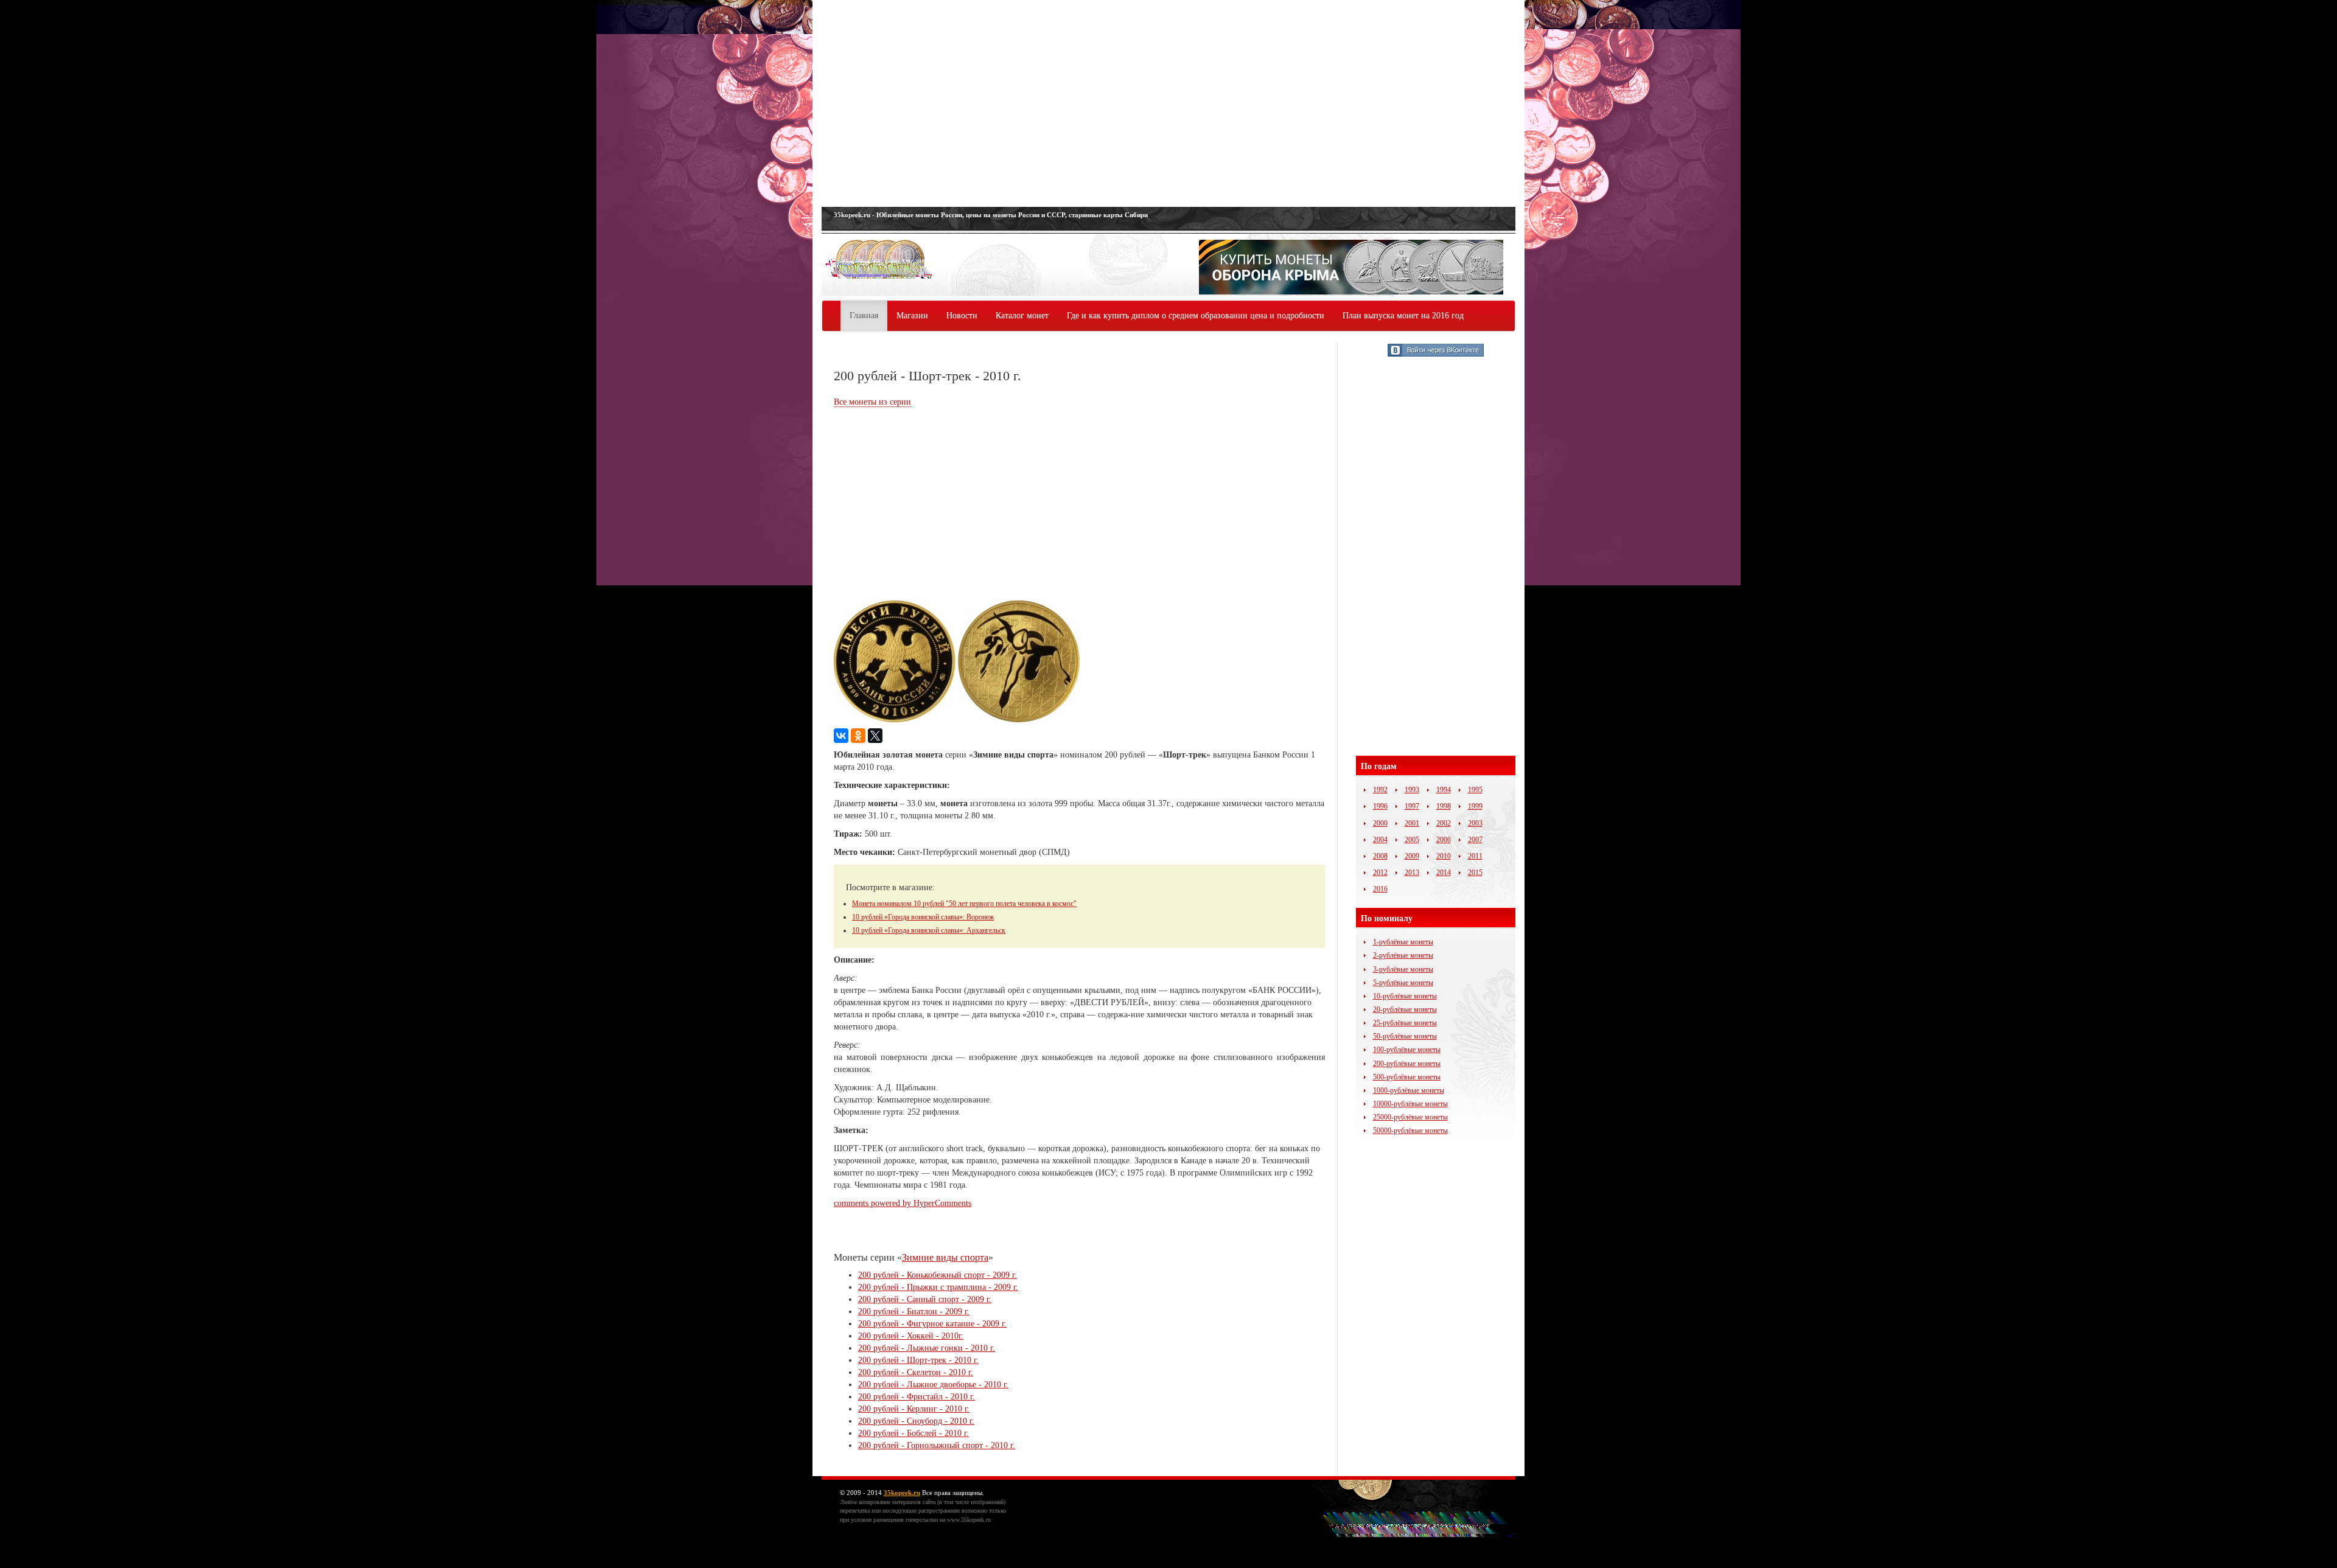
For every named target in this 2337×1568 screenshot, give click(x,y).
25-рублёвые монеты (1405, 1023)
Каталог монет (1022, 315)
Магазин (912, 315)
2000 (1380, 823)
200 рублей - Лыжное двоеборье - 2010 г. (933, 1385)
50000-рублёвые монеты (1410, 1131)
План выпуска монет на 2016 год (1403, 315)
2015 (1475, 873)
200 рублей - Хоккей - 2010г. (911, 1336)
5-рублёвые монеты (1403, 983)
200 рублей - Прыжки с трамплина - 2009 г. (938, 1287)
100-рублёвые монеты (1407, 1050)
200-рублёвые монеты (1407, 1064)
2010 (1444, 856)
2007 (1475, 840)
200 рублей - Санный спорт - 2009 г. (925, 1299)
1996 (1380, 806)
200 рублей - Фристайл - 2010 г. (917, 1397)
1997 (1412, 806)
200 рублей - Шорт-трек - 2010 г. (918, 1360)
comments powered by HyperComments (903, 1203)
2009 (1412, 856)
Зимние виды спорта (945, 1257)
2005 (1412, 840)
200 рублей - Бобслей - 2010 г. (913, 1433)
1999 (1475, 806)
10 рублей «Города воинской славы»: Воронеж (923, 917)
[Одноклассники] (858, 736)
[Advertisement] (1168, 103)
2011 (1475, 856)
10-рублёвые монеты (1405, 996)
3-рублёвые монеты (1403, 969)
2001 (1412, 823)
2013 (1412, 873)
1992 (1380, 790)
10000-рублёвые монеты (1410, 1104)
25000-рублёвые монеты (1410, 1117)
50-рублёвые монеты (1405, 1036)
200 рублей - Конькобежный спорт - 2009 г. (938, 1275)
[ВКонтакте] (841, 736)
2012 (1380, 873)
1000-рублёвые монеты (1409, 1090)
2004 (1380, 840)
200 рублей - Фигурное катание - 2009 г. (932, 1324)
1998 (1444, 806)
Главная (864, 315)
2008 (1380, 856)
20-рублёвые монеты (1405, 1009)
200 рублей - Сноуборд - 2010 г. (916, 1421)
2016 (1380, 889)
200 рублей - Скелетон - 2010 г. (916, 1372)
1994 (1444, 790)
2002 (1444, 823)
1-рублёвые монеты (1403, 942)
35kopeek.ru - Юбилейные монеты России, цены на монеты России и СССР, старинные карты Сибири (991, 215)
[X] (875, 736)
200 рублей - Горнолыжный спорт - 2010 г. (937, 1445)
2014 (1444, 873)
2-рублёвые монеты (1403, 955)
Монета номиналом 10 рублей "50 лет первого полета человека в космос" (964, 904)
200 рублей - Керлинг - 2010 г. (914, 1409)
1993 (1412, 790)
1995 (1475, 790)
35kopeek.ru (902, 1493)
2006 (1444, 840)
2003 (1475, 823)
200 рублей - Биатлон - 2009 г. (914, 1312)
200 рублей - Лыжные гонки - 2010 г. (927, 1348)
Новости (962, 315)
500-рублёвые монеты (1407, 1077)
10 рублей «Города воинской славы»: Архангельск (929, 930)
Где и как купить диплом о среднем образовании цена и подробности (1196, 315)
